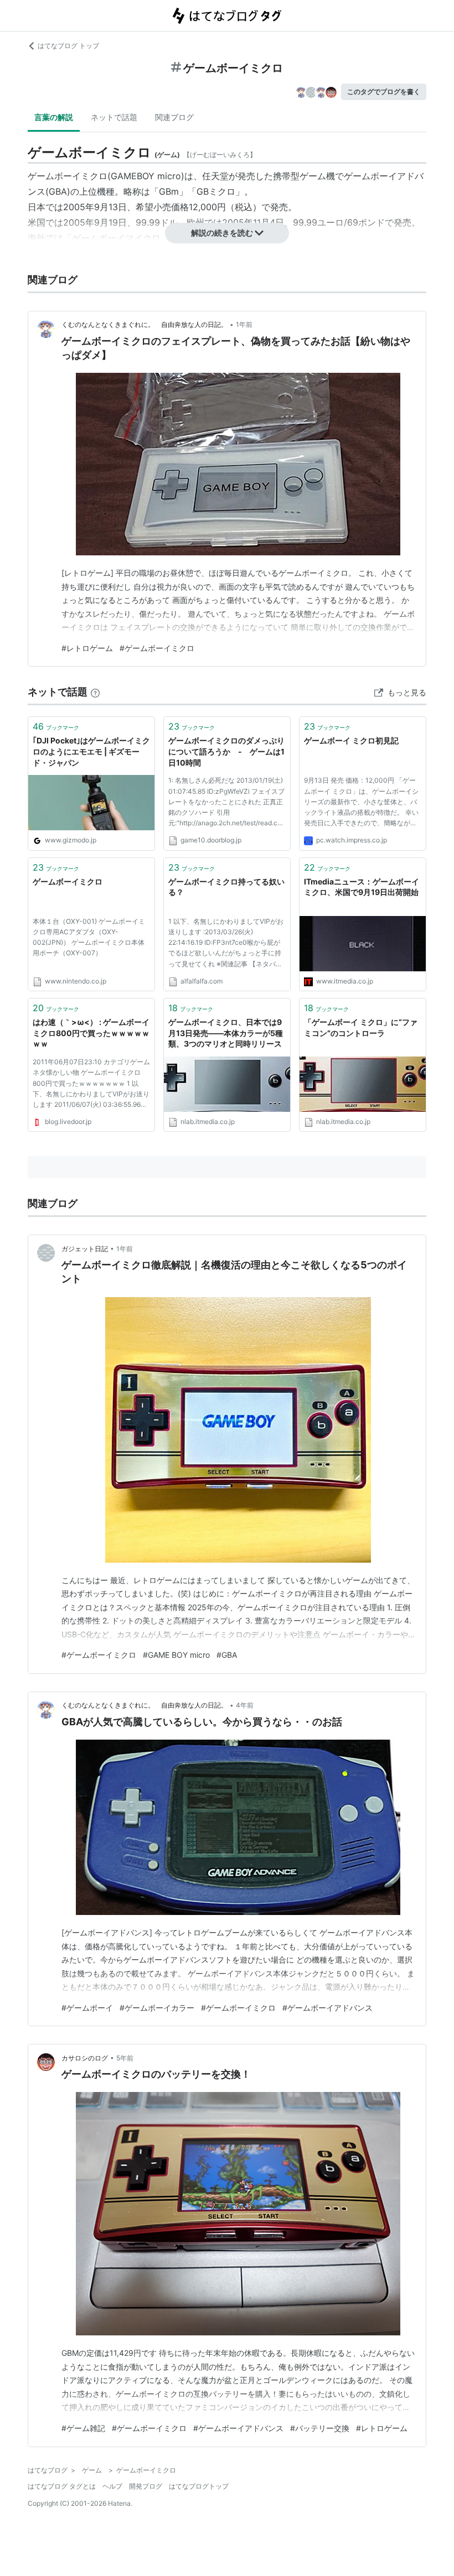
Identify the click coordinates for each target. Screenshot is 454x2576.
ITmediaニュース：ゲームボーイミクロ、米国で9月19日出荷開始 (362, 887)
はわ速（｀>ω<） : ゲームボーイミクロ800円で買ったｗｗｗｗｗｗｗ (91, 1033)
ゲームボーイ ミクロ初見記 (351, 740)
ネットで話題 (114, 117)
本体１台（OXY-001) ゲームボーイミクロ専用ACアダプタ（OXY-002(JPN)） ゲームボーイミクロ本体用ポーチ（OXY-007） (89, 937)
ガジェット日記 (85, 1249)
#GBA (227, 1655)
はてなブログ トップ (68, 46)
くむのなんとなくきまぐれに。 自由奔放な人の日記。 (145, 324)
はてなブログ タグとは (62, 2486)
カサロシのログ (85, 2058)
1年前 (244, 324)
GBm (169, 191)
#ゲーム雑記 (83, 2428)
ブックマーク (56, 726)
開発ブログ (146, 2486)
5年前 (125, 2058)
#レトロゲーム (87, 648)
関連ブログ (174, 117)
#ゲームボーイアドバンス (327, 2008)
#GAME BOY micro (176, 1655)
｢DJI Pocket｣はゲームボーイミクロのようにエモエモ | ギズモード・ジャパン (91, 751)
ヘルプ (112, 2486)
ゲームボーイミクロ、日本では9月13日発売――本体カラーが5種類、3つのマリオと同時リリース (226, 1033)
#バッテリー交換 (320, 2428)
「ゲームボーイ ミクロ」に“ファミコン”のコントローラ (361, 1027)
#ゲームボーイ (87, 2008)
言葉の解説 (54, 117)
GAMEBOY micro (146, 176)
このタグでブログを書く (384, 92)
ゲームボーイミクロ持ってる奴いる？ (226, 887)
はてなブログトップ (199, 2486)
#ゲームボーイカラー (157, 2008)
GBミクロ (216, 191)
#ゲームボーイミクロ (157, 648)
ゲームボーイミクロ (68, 881)
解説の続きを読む (222, 233)
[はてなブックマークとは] (95, 692)
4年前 (245, 1705)
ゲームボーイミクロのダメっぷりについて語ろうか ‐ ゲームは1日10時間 (226, 751)
